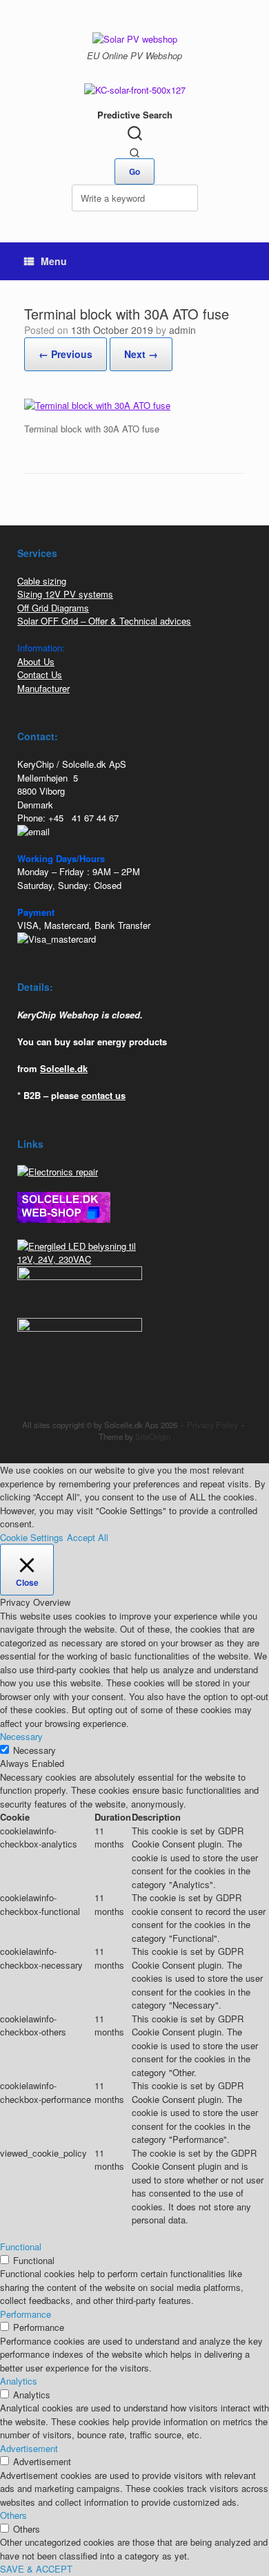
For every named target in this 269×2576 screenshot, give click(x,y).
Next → (141, 354)
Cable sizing (42, 581)
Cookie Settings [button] (32, 1537)
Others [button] (13, 2515)
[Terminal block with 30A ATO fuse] (97, 405)
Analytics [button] (19, 2381)
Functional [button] (21, 2247)
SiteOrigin (153, 1436)
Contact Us (40, 674)
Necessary (34, 1750)
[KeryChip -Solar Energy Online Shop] (134, 38)
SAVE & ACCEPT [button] (36, 2569)
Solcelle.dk (64, 1068)
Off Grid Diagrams (53, 608)
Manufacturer (43, 688)
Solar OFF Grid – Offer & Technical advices (104, 621)
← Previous (66, 354)
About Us (36, 661)
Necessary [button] (21, 1736)
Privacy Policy (212, 1425)
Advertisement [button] (29, 2448)
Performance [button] (26, 2314)
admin (182, 330)
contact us (103, 1095)
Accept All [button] (88, 1537)
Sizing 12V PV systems (65, 594)
